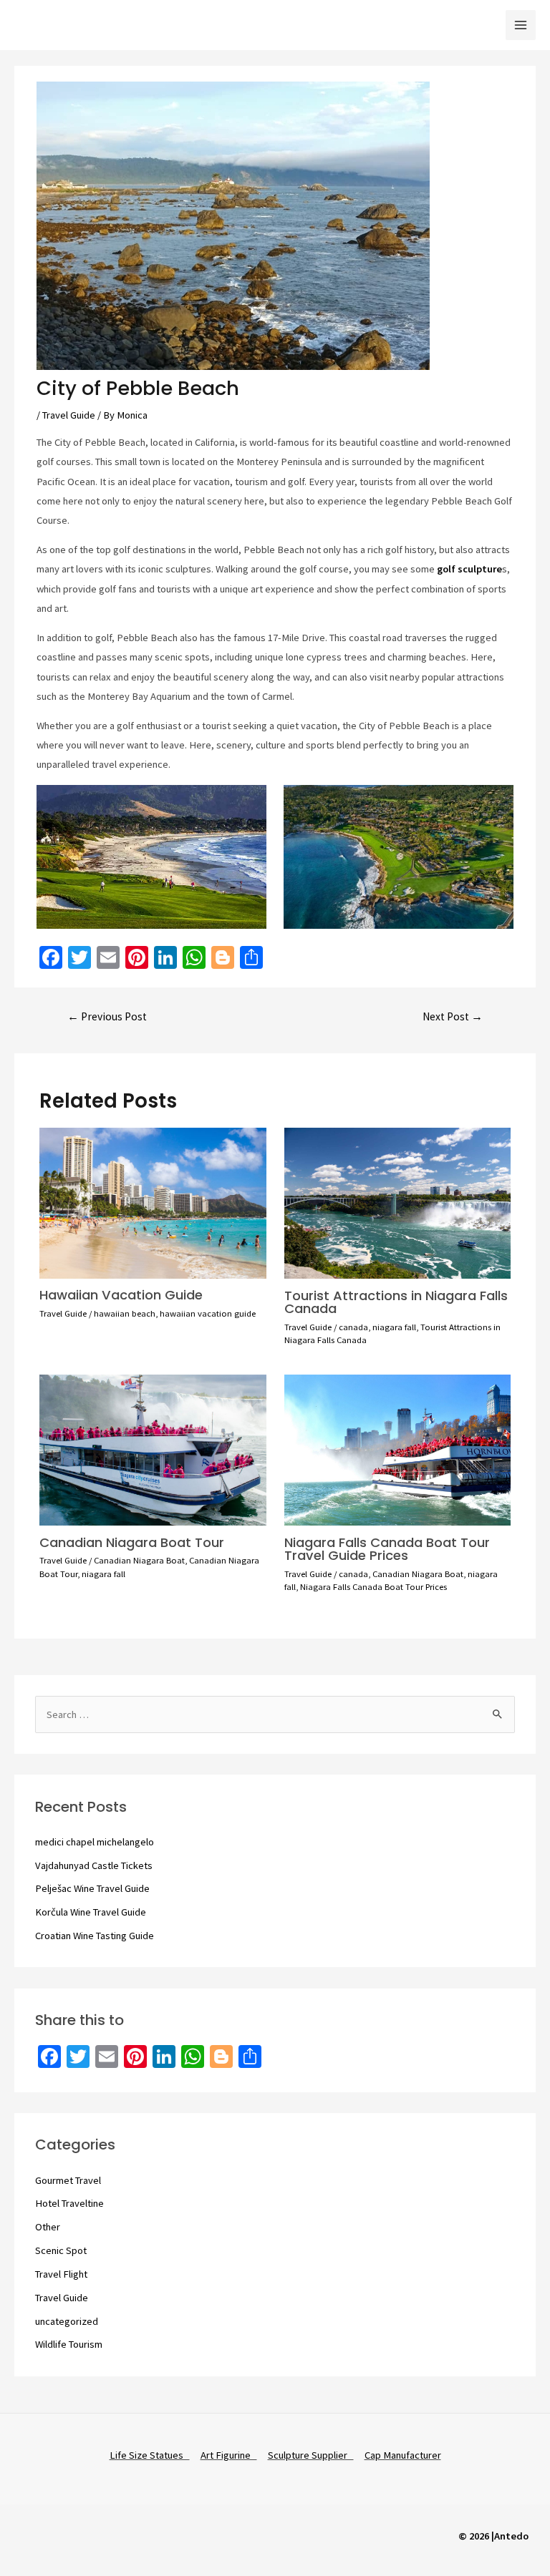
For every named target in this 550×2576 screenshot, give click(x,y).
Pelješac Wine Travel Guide (92, 1888)
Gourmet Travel (68, 2180)
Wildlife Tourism (69, 2344)
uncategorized (67, 2321)
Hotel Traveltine (69, 2203)
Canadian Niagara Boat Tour (132, 1542)
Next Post (453, 1016)
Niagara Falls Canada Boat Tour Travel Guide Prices (387, 1549)
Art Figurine (229, 2455)
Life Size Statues (150, 2455)
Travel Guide (69, 415)
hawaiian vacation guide (208, 1313)
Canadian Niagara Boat (139, 1560)
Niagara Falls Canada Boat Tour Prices (373, 1586)
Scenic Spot (61, 2250)
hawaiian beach (125, 1313)
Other (48, 2227)
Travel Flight (61, 2274)
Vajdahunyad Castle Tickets (94, 1865)
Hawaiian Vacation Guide (121, 1295)
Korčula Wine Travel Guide (91, 1912)
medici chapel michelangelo (95, 1842)
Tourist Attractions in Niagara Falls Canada (396, 1302)
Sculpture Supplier (311, 2455)
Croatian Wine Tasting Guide (95, 1936)
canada (353, 1327)
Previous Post (107, 1016)
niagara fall (394, 1327)
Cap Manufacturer (403, 2455)
